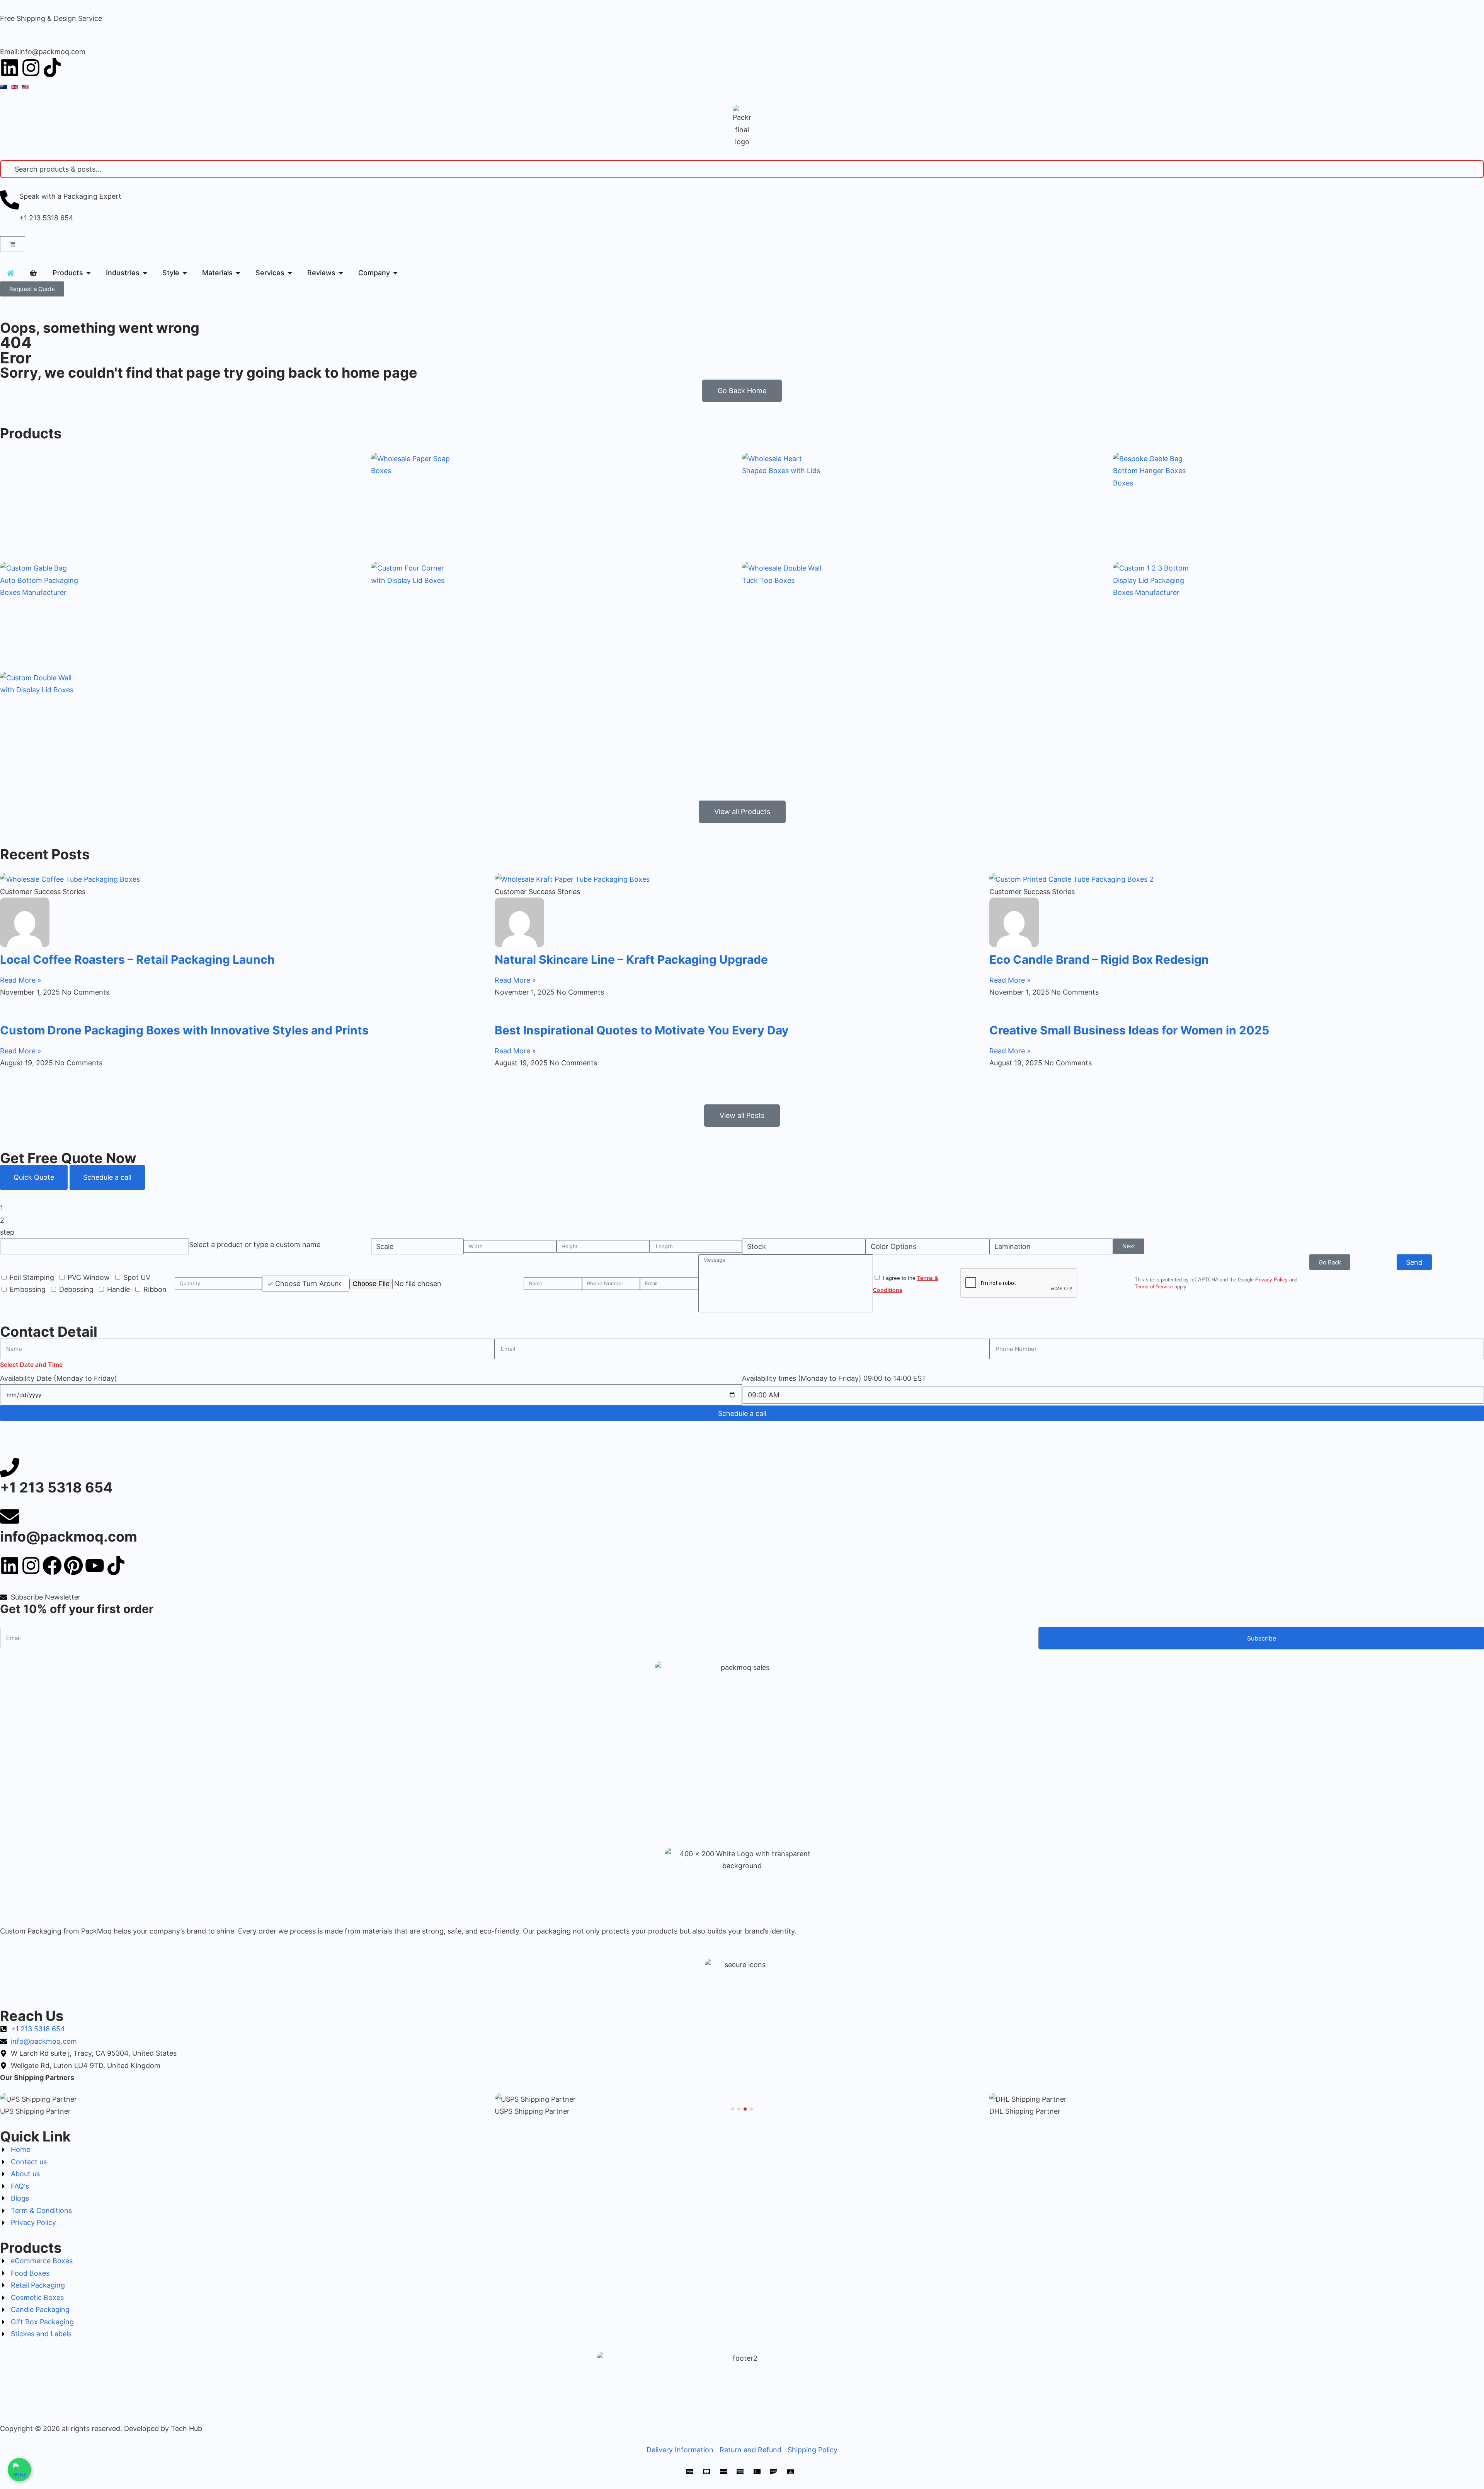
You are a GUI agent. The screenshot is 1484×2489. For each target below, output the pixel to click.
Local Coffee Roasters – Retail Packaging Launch (137, 959)
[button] (733, 2109)
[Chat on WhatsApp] (19, 2470)
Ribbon (155, 1289)
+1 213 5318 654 (46, 218)
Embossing (28, 1289)
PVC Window (89, 1277)
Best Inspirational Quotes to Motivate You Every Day (642, 1030)
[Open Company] (395, 273)
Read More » (21, 980)
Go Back (1330, 1262)
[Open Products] (88, 273)
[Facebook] (52, 1566)
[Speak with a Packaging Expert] (10, 200)
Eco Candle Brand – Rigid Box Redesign (1099, 959)
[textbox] (255, 1244)
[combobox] (255, 1244)
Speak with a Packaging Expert (70, 196)
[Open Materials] (238, 273)
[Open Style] (185, 273)
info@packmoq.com (69, 1537)
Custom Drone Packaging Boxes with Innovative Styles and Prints (184, 1030)
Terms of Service (1154, 1287)
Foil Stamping (32, 1277)
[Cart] (13, 244)
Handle (118, 1289)
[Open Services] (290, 273)
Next (1129, 1246)
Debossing (76, 1289)
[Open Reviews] (341, 273)
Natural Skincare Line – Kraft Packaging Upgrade (631, 959)
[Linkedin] (10, 68)
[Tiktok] (52, 68)
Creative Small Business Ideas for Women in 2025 (1129, 1030)
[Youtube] (95, 1566)
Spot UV (137, 1277)
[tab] (34, 1177)
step (7, 1232)
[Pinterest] (73, 1566)
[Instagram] (31, 68)
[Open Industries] (145, 273)
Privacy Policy (1271, 1280)
